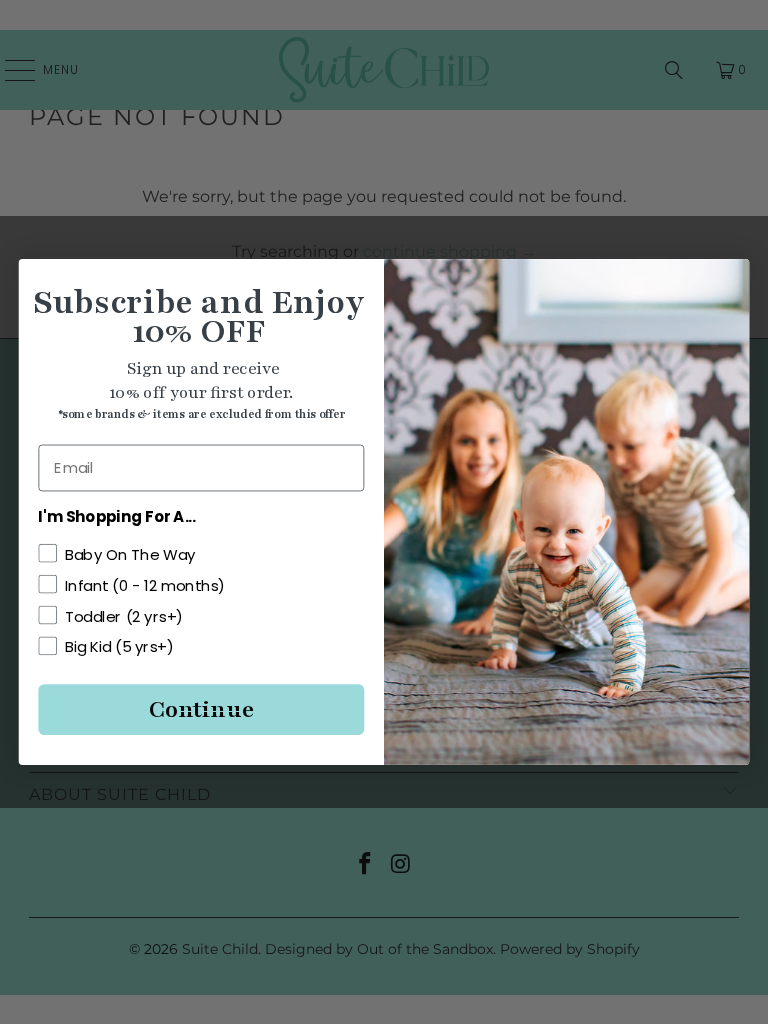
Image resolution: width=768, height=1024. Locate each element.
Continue (201, 709)
